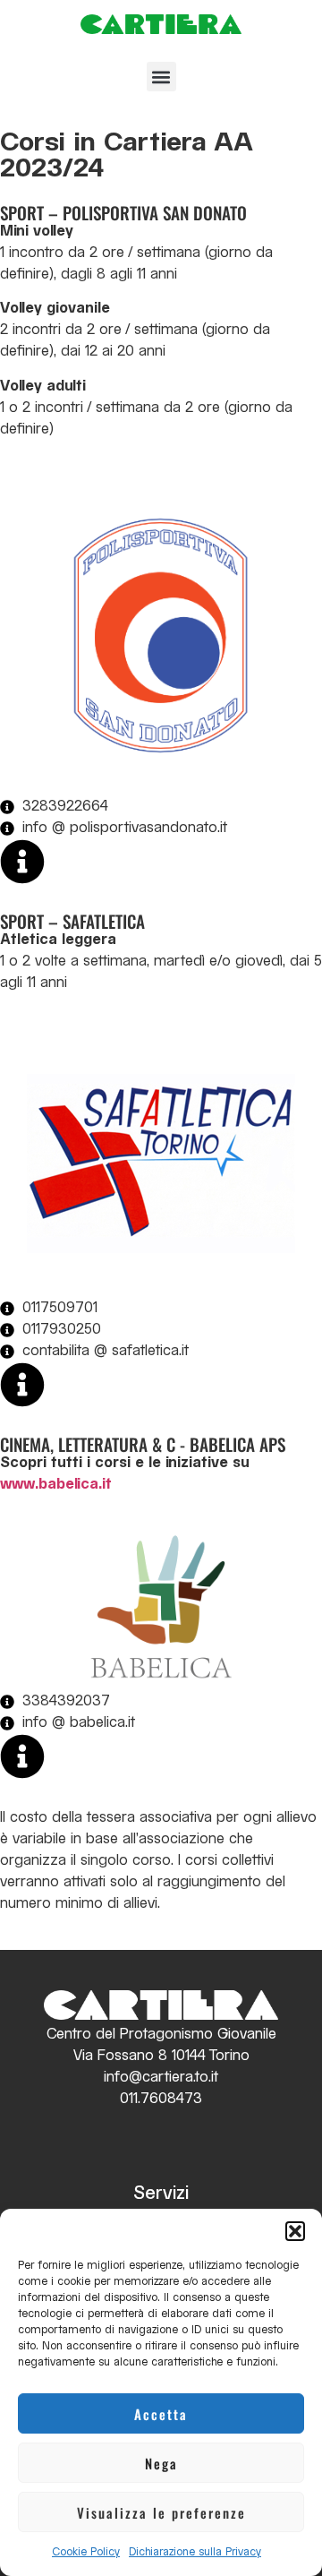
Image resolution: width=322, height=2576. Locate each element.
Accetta (161, 2414)
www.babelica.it (56, 1485)
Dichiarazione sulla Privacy (195, 2552)
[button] (295, 2231)
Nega (161, 2463)
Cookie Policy (86, 2552)
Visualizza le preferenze (161, 2512)
